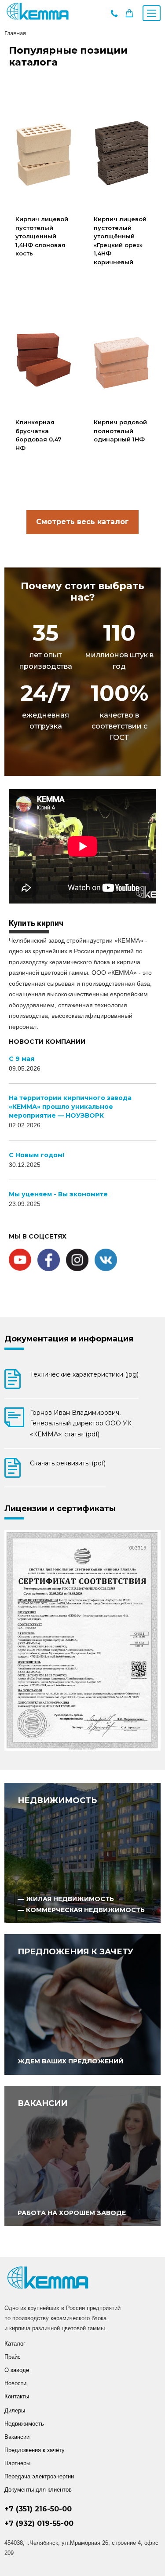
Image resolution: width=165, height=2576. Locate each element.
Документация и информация (69, 1339)
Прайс (13, 2357)
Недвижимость (24, 2424)
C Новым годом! (37, 1155)
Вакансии (17, 2437)
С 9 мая (22, 1059)
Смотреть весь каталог (82, 522)
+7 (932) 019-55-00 (39, 2523)
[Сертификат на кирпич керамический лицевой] (82, 1640)
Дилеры (15, 2410)
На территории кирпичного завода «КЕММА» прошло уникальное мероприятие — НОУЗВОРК (70, 1107)
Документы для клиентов (38, 2490)
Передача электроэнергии (39, 2476)
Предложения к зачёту (35, 2450)
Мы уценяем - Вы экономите (58, 1194)
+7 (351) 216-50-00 (38, 2509)
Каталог (15, 2344)
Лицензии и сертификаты (60, 1508)
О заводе (17, 2370)
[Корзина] (129, 15)
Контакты (17, 2396)
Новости (15, 2383)
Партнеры (17, 2463)
